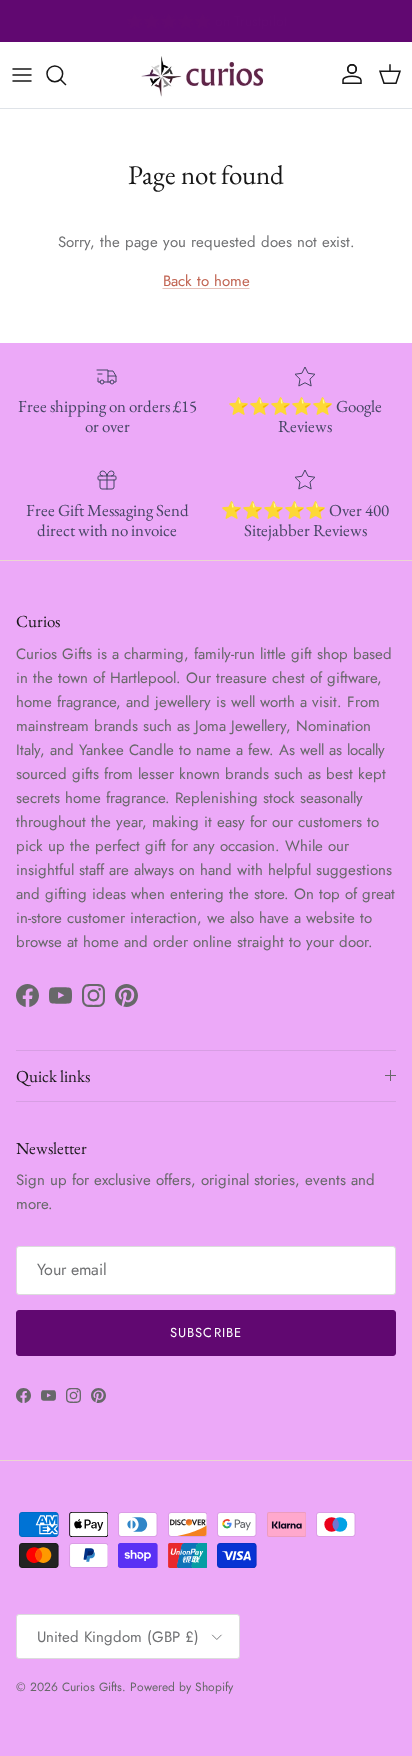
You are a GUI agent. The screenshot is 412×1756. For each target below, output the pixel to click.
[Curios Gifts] (206, 75)
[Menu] (22, 75)
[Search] (66, 75)
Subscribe (205, 1332)
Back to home (206, 281)
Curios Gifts (92, 1687)
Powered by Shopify (181, 1687)
